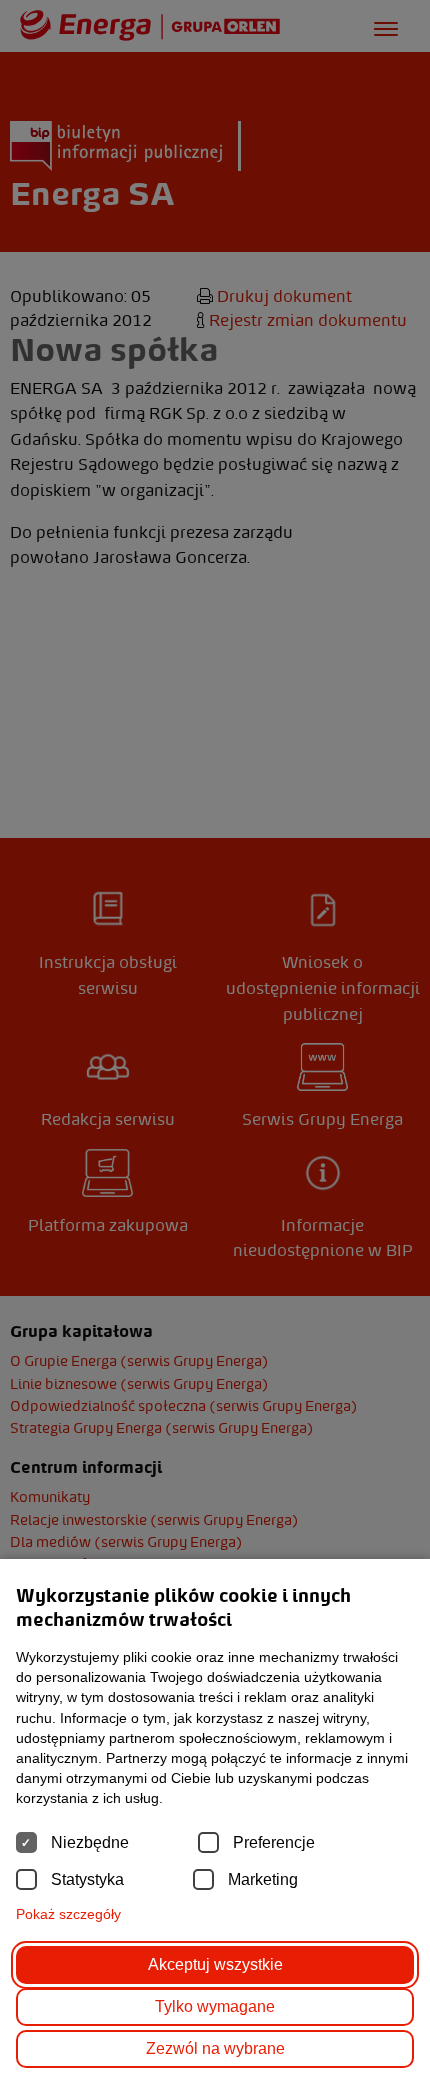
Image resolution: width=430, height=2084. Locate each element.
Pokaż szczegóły (68, 1914)
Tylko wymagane (215, 2006)
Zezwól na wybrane (215, 2048)
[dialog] (215, 1042)
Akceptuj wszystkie (215, 1964)
